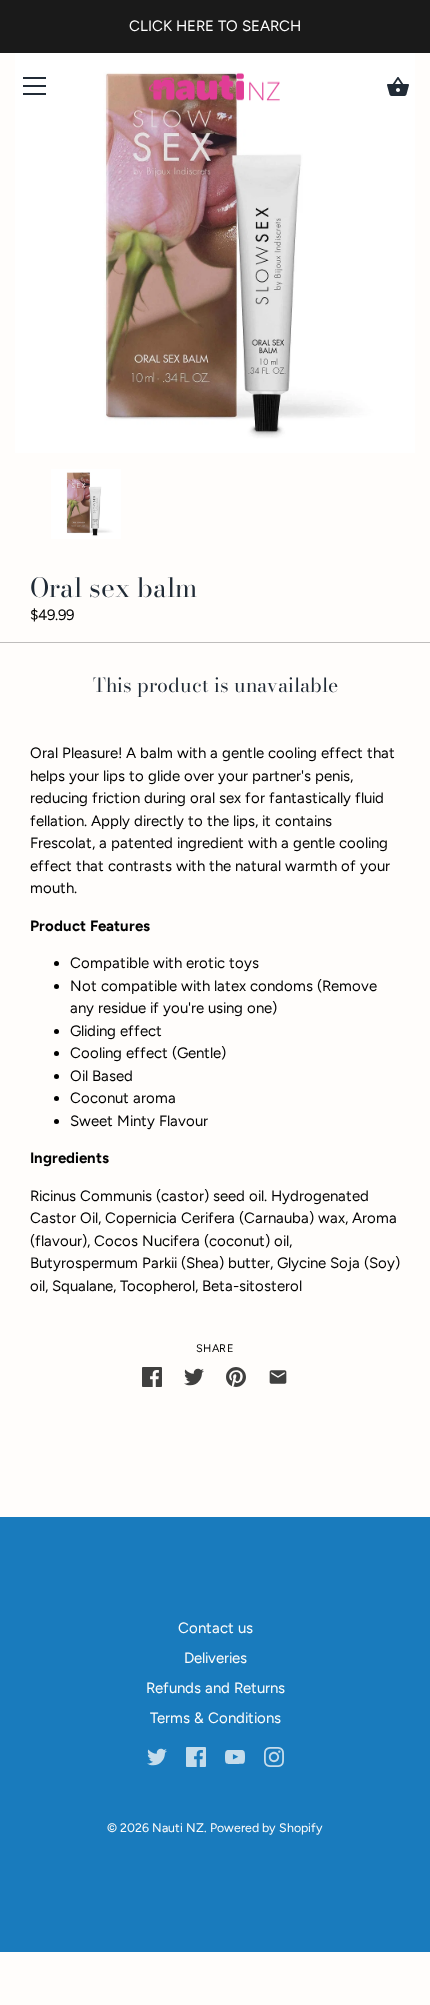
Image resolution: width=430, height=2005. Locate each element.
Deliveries (215, 1658)
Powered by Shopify (266, 1827)
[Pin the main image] (236, 1376)
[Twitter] (157, 1756)
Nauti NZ (178, 1827)
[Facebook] (196, 1756)
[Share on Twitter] (194, 1376)
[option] (86, 507)
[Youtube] (235, 1756)
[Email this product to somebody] (278, 1376)
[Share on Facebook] (152, 1376)
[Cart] (398, 87)
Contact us (215, 1628)
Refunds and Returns (215, 1688)
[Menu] (35, 90)
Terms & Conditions (215, 1718)
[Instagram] (274, 1756)
